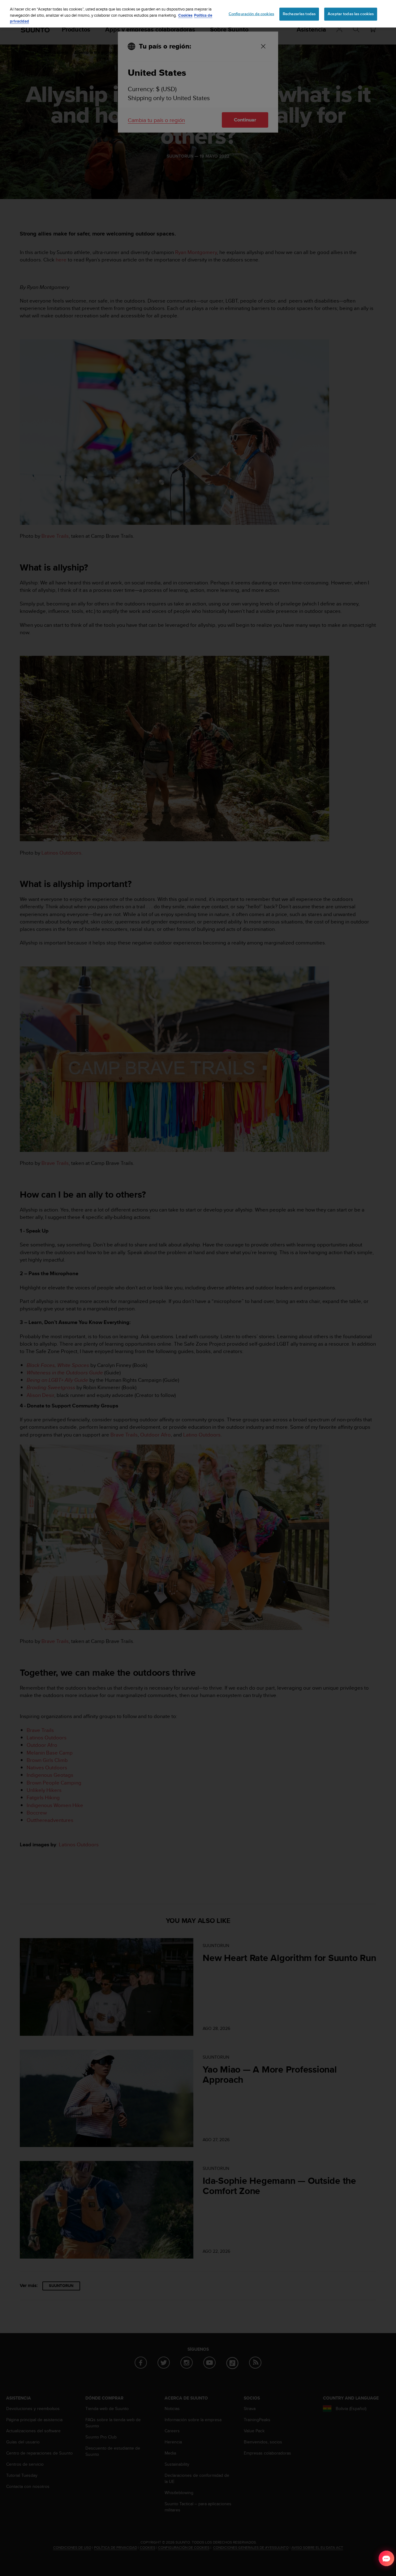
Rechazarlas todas (299, 14)
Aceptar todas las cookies (351, 14)
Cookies (185, 15)
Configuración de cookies (251, 14)
